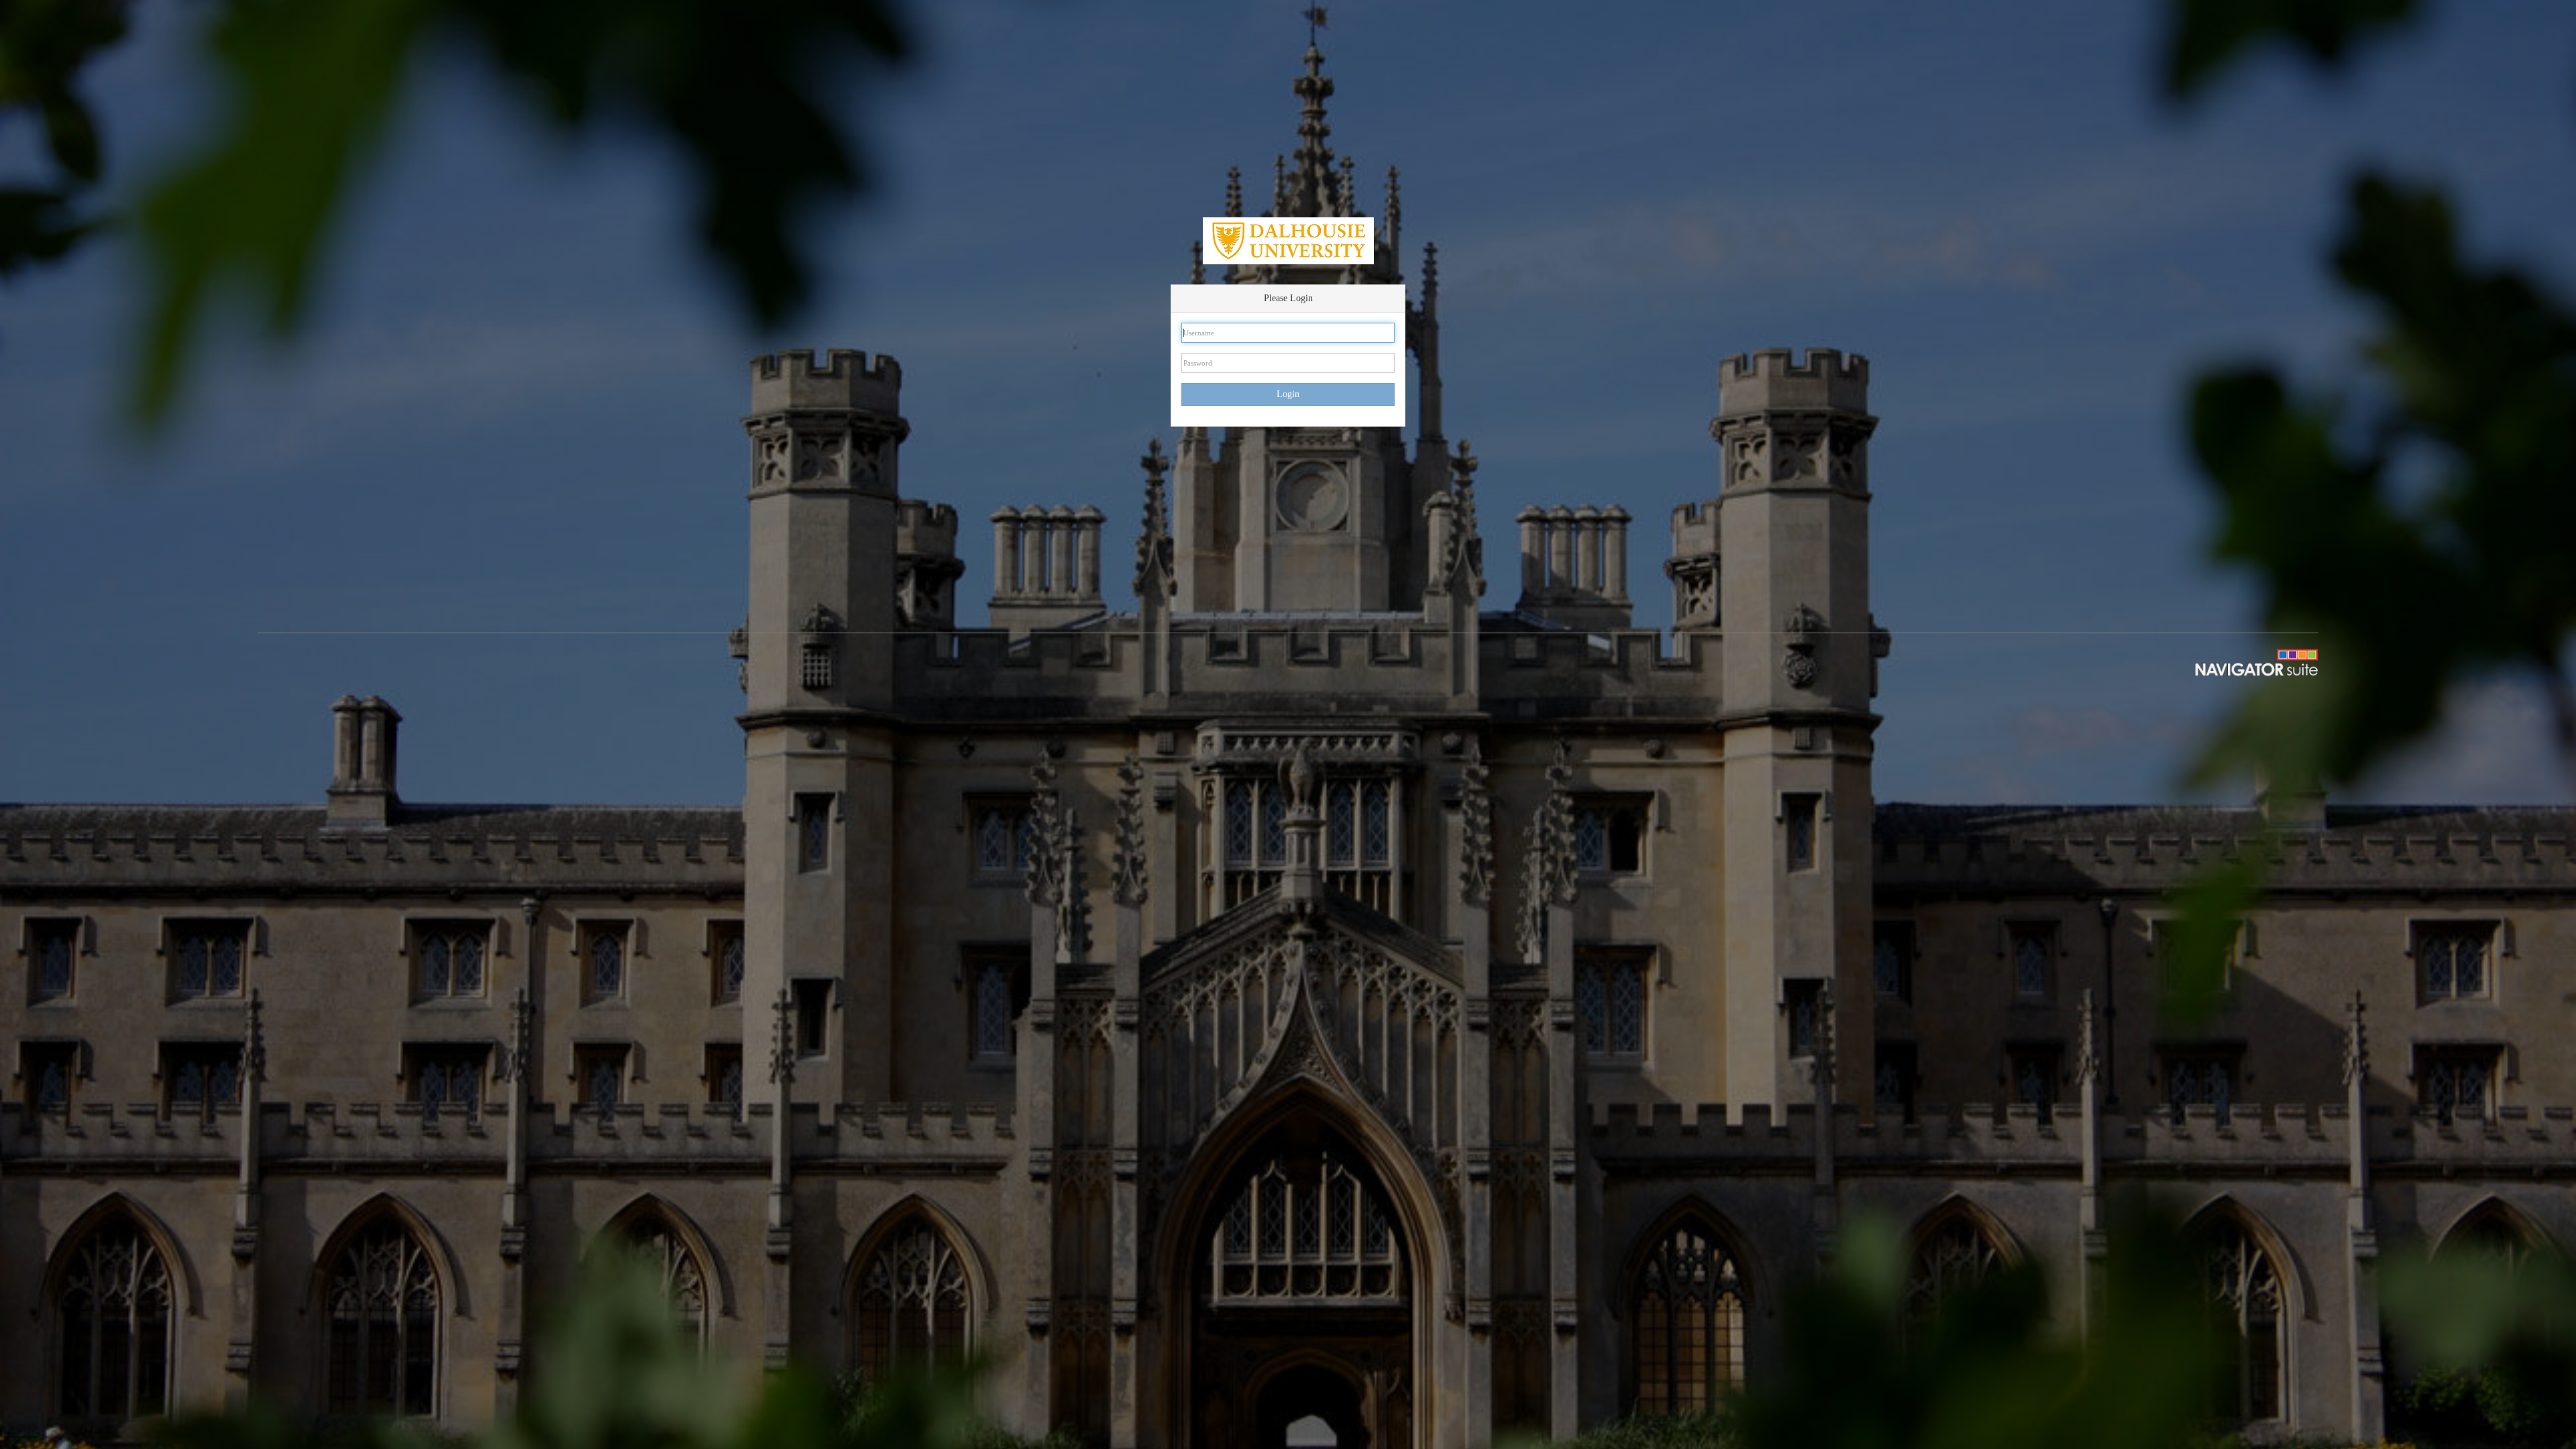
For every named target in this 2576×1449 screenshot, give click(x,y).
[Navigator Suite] (2243, 661)
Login (1288, 394)
